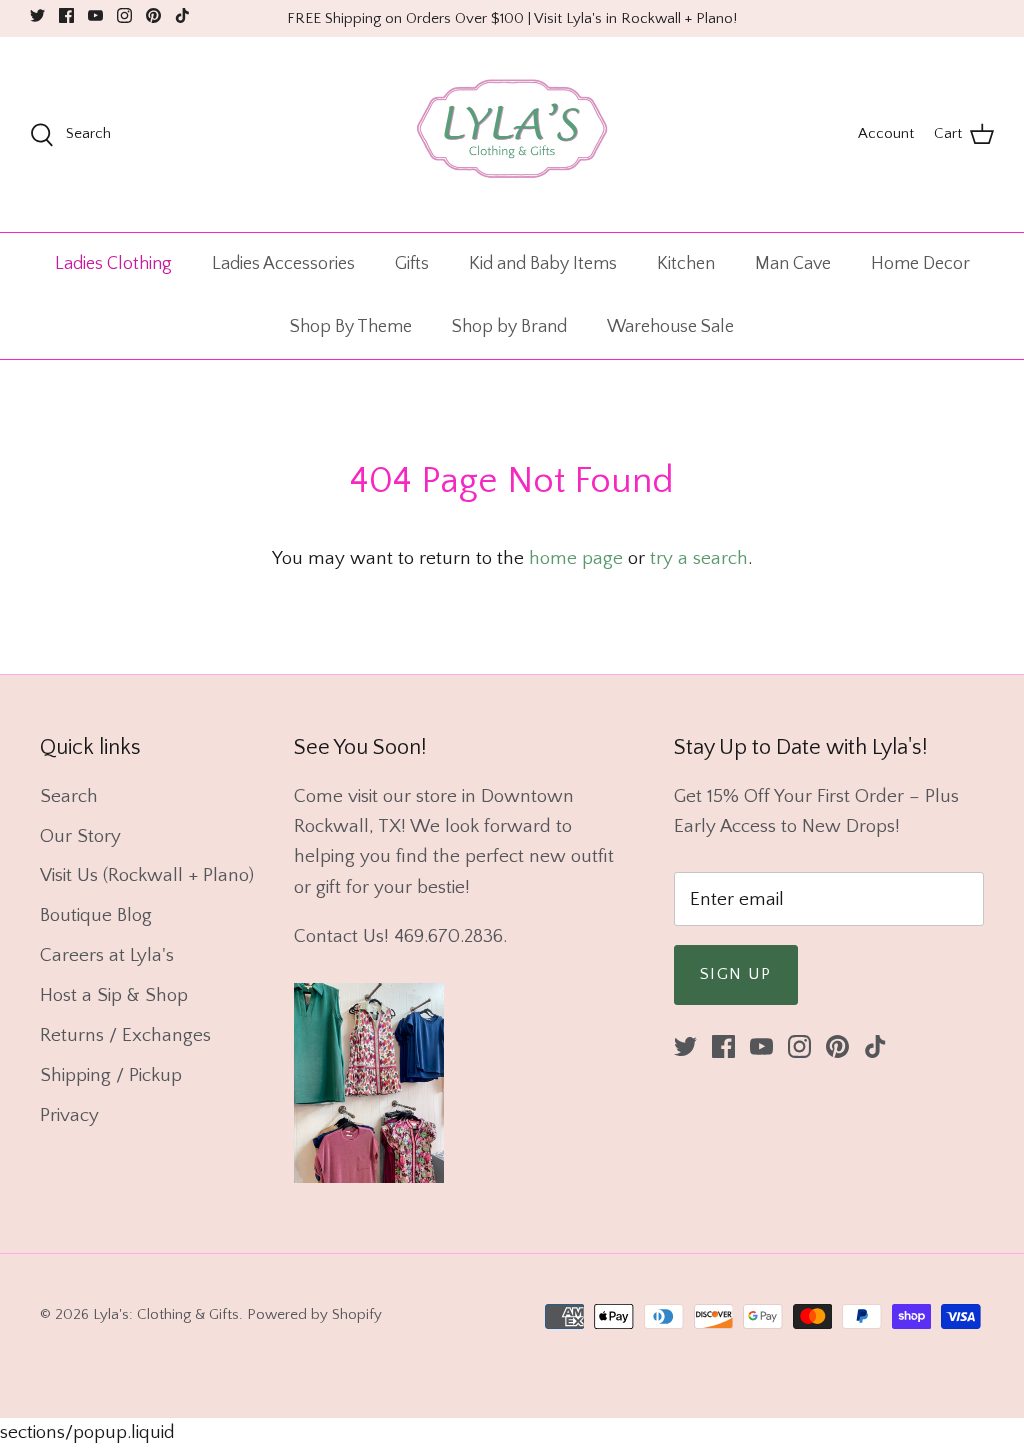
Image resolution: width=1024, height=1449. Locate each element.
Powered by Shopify (314, 1314)
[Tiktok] (182, 15)
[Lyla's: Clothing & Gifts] (512, 134)
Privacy (69, 1115)
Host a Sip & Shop (114, 995)
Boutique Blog (96, 915)
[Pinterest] (153, 15)
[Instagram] (124, 15)
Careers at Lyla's (107, 955)
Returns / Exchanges (125, 1035)
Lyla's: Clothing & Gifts (166, 1314)
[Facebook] (66, 15)
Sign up (736, 974)
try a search (699, 558)
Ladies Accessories (283, 264)
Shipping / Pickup (111, 1075)
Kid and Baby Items (543, 264)
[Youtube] (95, 15)
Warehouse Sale (670, 327)
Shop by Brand (509, 327)
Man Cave (793, 264)
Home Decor (920, 264)
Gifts (412, 264)
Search (69, 796)
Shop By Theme (351, 327)
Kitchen (686, 264)
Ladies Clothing (113, 264)
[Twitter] (37, 15)
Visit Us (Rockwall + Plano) (147, 875)
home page (576, 558)
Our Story (80, 836)
